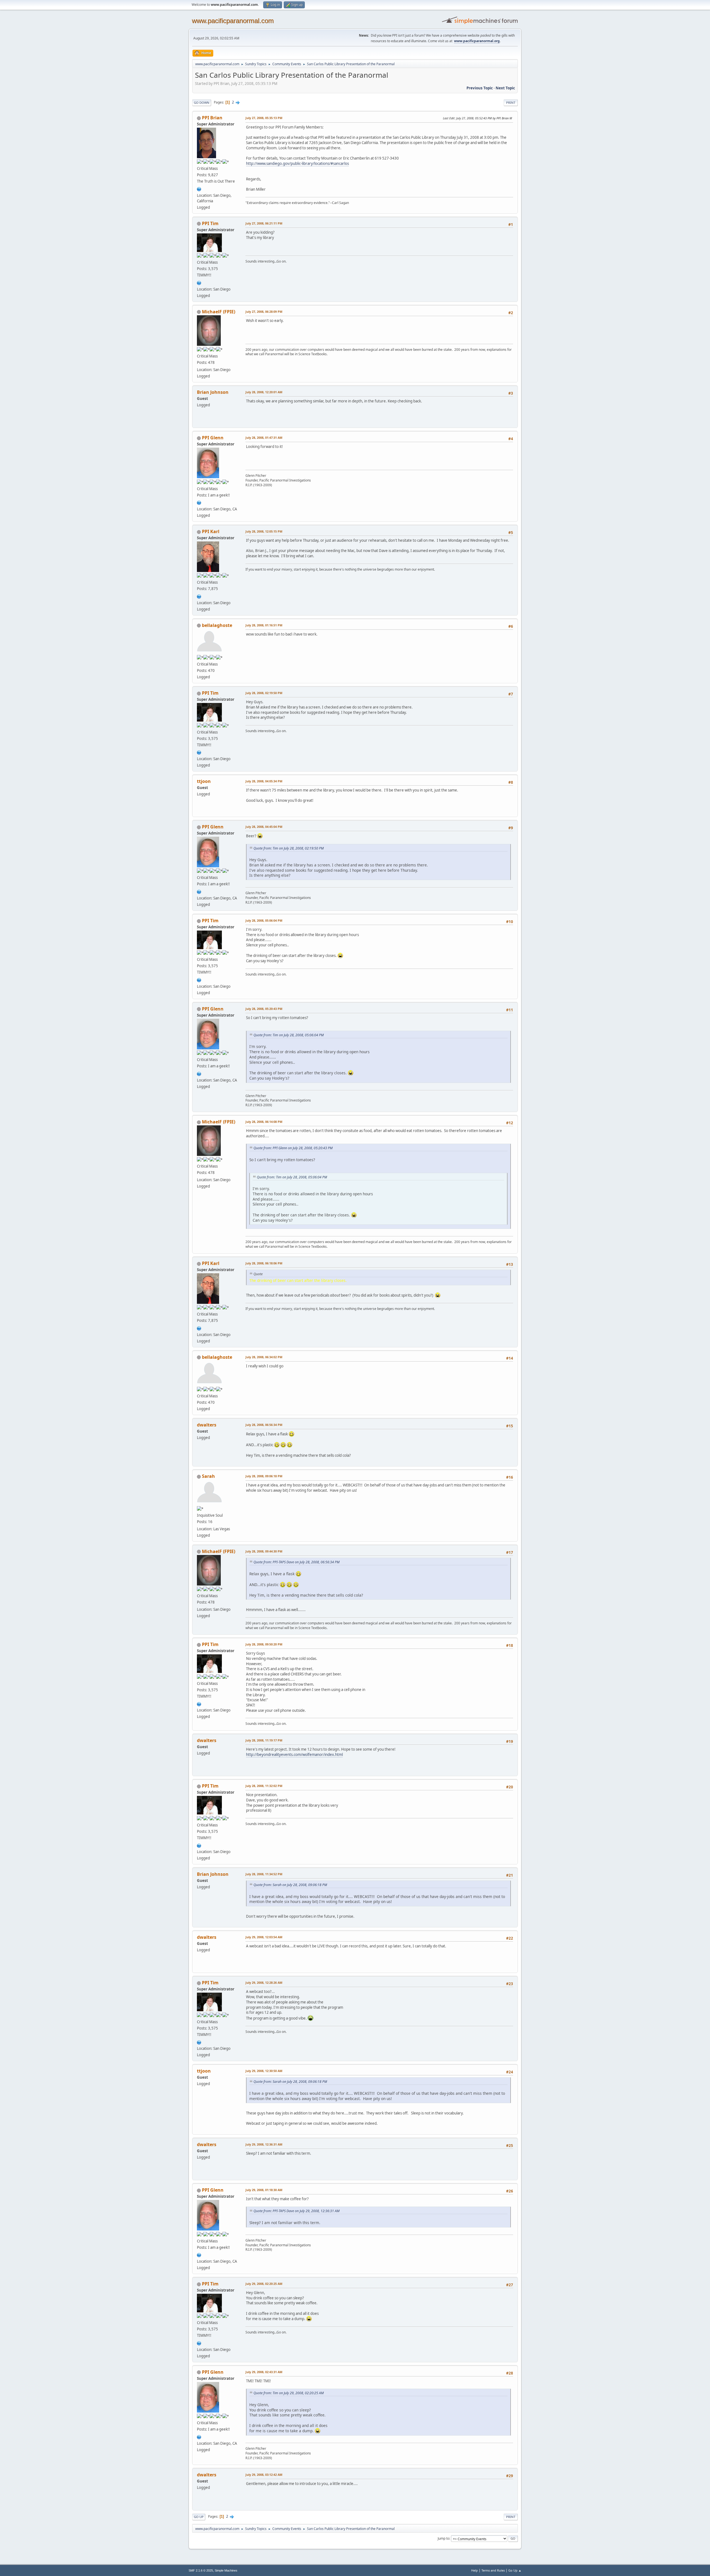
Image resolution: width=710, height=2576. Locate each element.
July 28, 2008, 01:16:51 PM (264, 625)
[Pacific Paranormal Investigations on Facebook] (199, 188)
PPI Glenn (213, 438)
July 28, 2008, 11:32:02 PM (264, 1786)
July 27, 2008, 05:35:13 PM (264, 118)
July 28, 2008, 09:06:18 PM (264, 1476)
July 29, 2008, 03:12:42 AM (264, 2475)
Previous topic (480, 88)
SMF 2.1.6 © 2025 (201, 2570)
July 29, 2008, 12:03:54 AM (264, 1937)
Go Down (202, 103)
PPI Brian (212, 118)
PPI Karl (211, 531)
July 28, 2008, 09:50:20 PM (264, 1644)
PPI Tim (210, 223)
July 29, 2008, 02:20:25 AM (264, 2284)
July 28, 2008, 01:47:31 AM (264, 438)
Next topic (505, 88)
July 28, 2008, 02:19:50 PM (264, 693)
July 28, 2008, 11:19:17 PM (264, 1740)
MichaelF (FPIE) (219, 312)
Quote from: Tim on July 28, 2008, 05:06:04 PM (289, 1035)
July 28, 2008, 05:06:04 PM (264, 920)
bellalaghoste (217, 625)
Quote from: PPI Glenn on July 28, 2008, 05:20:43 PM (293, 1148)
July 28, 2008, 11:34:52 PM (264, 1874)
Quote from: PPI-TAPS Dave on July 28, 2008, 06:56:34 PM (296, 1562)
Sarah (208, 1476)
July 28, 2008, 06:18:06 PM (264, 1263)
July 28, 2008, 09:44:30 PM (264, 1551)
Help (475, 2570)
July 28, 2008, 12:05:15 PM (264, 531)
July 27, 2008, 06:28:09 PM (264, 312)
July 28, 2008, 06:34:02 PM (264, 1357)
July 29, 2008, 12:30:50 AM (264, 2071)
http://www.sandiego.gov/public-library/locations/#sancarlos (297, 163)
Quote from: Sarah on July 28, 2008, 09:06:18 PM (290, 1885)
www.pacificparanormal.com (233, 21)
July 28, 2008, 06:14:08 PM (264, 1122)
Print (511, 103)
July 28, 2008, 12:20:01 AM (264, 392)
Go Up (199, 2517)
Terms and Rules (493, 2570)
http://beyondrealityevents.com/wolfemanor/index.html (294, 1755)
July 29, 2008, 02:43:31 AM (264, 2372)
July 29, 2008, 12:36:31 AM (264, 2144)
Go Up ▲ (515, 2570)
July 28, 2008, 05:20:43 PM (264, 1009)
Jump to (443, 2538)
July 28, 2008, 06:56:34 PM (264, 1425)
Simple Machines (226, 2570)
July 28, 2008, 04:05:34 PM (264, 781)
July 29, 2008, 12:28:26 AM (264, 1983)
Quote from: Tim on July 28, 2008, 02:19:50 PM (289, 848)
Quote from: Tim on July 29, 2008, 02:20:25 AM (289, 2393)
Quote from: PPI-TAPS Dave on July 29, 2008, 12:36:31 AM (296, 2211)
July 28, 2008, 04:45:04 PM (264, 827)
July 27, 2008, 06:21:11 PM (264, 223)
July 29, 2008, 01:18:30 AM (264, 2190)
